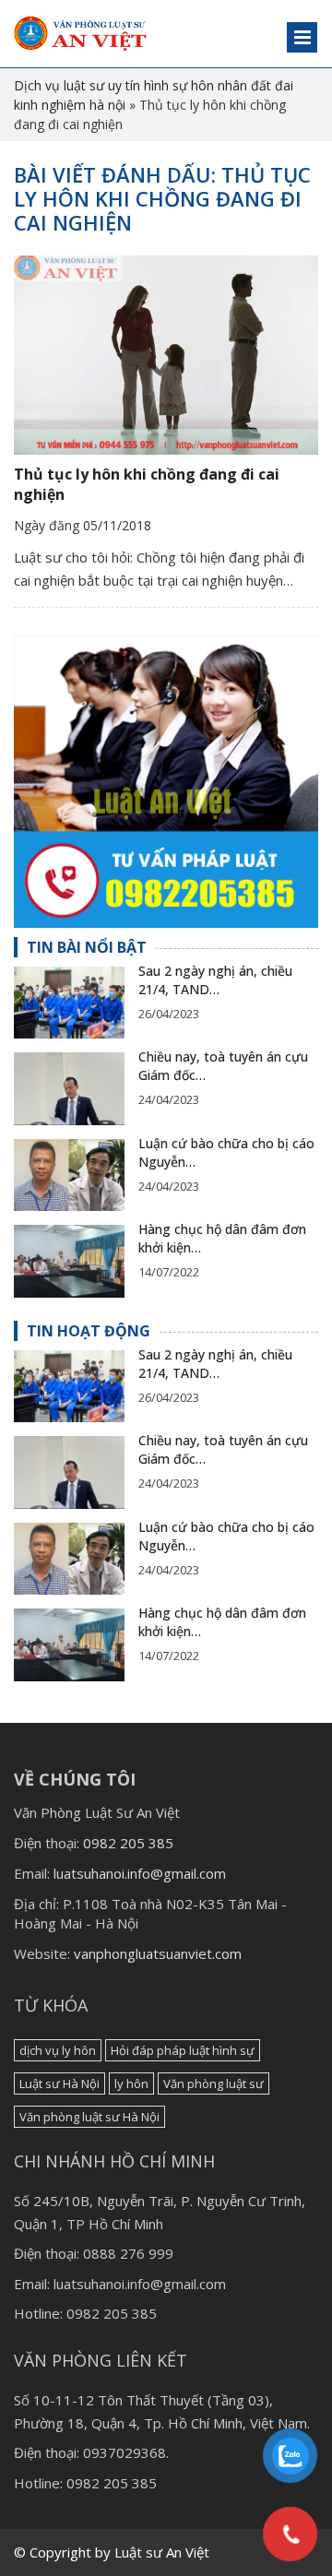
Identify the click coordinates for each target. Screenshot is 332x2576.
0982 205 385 (128, 1843)
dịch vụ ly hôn (58, 2050)
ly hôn (131, 2083)
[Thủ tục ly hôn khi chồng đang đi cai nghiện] (166, 355)
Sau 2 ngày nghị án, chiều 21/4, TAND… (215, 980)
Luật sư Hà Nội (59, 2083)
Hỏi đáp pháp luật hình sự (183, 2050)
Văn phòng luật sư (213, 2083)
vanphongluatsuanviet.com (158, 1953)
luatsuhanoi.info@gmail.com (140, 1873)
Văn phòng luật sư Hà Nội (89, 2117)
